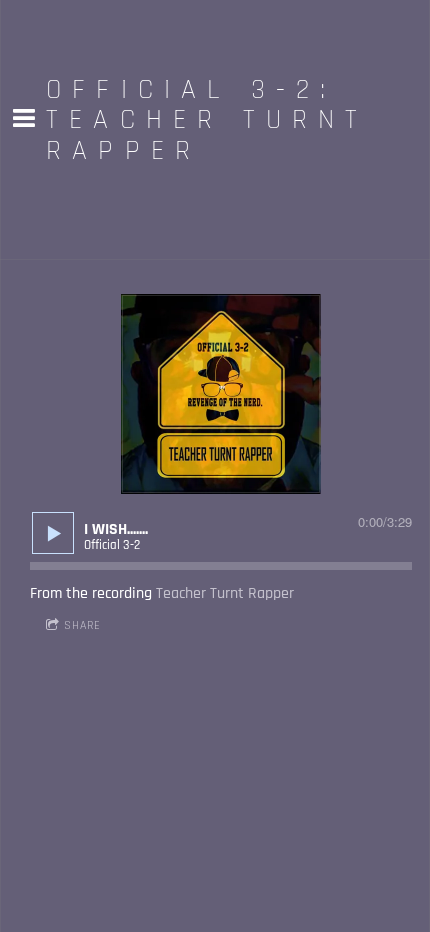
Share (82, 625)
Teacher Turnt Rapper (225, 593)
